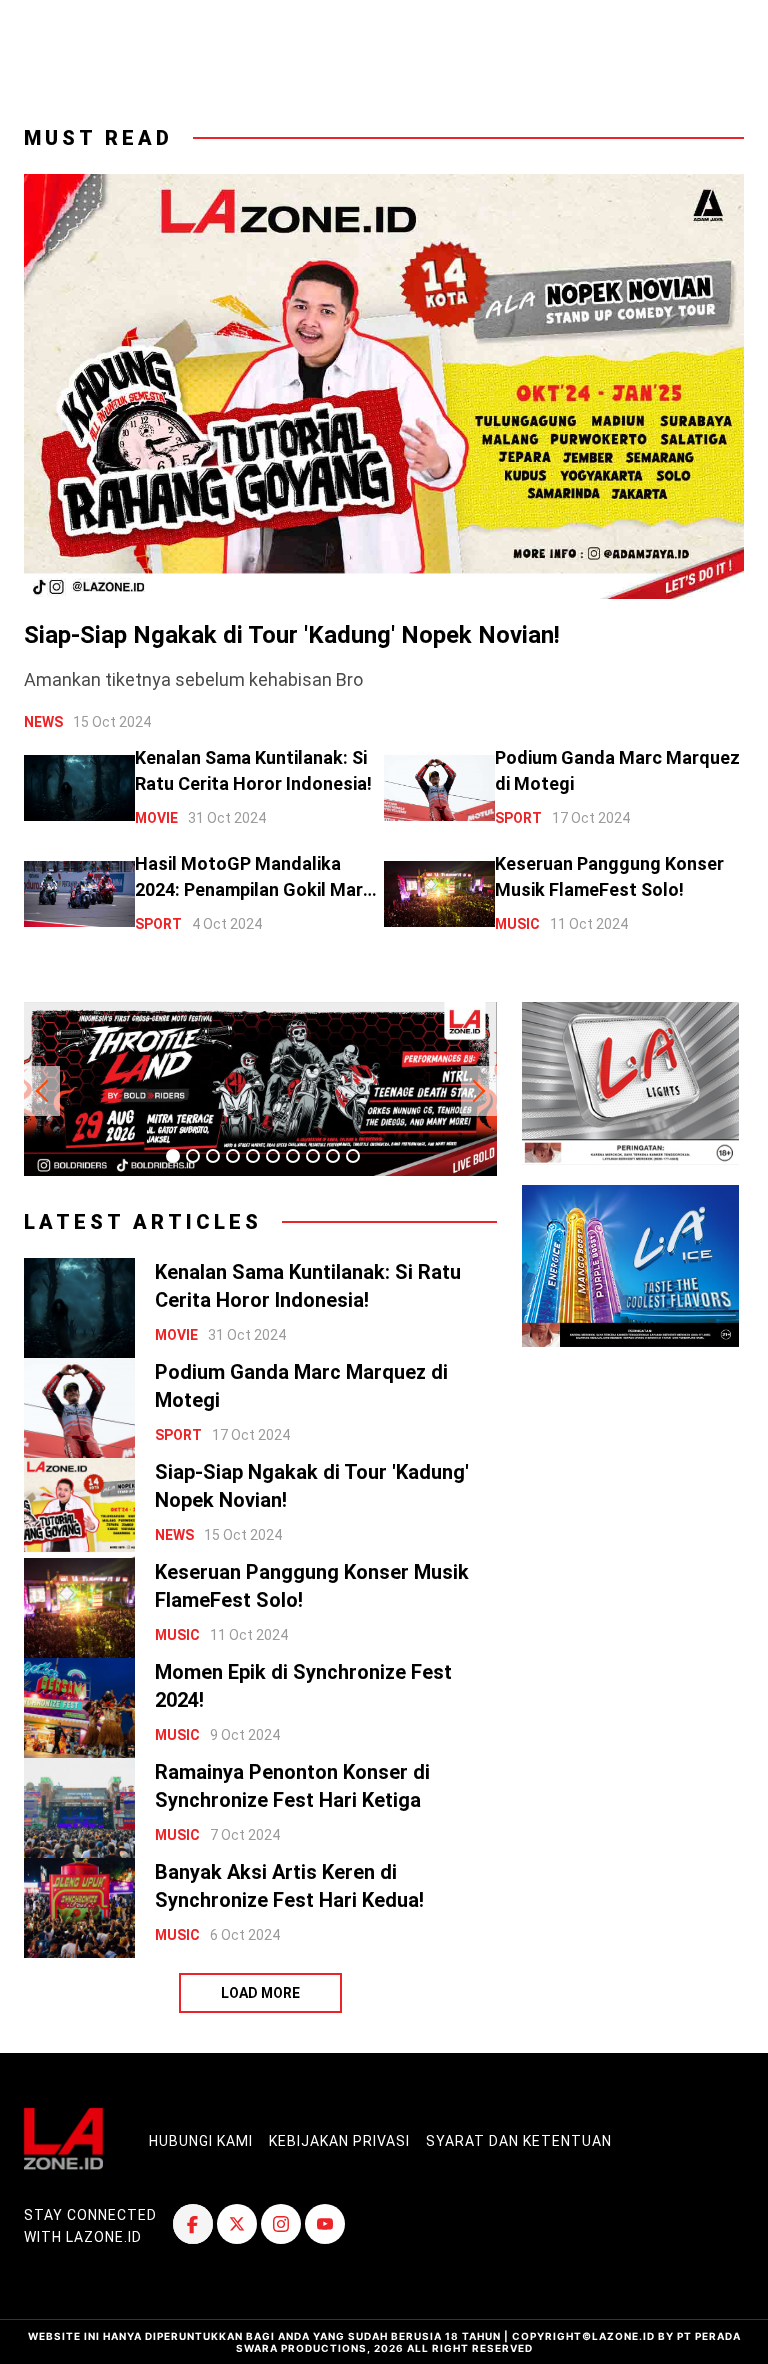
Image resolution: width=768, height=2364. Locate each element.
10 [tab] (353, 1156)
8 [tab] (313, 1156)
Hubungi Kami (201, 2141)
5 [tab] (253, 1156)
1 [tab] (173, 1156)
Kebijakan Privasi (339, 2141)
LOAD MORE (260, 1993)
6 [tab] (273, 1156)
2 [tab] (193, 1156)
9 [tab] (333, 1156)
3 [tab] (213, 1156)
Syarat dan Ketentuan (519, 2141)
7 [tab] (293, 1156)
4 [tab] (233, 1156)
